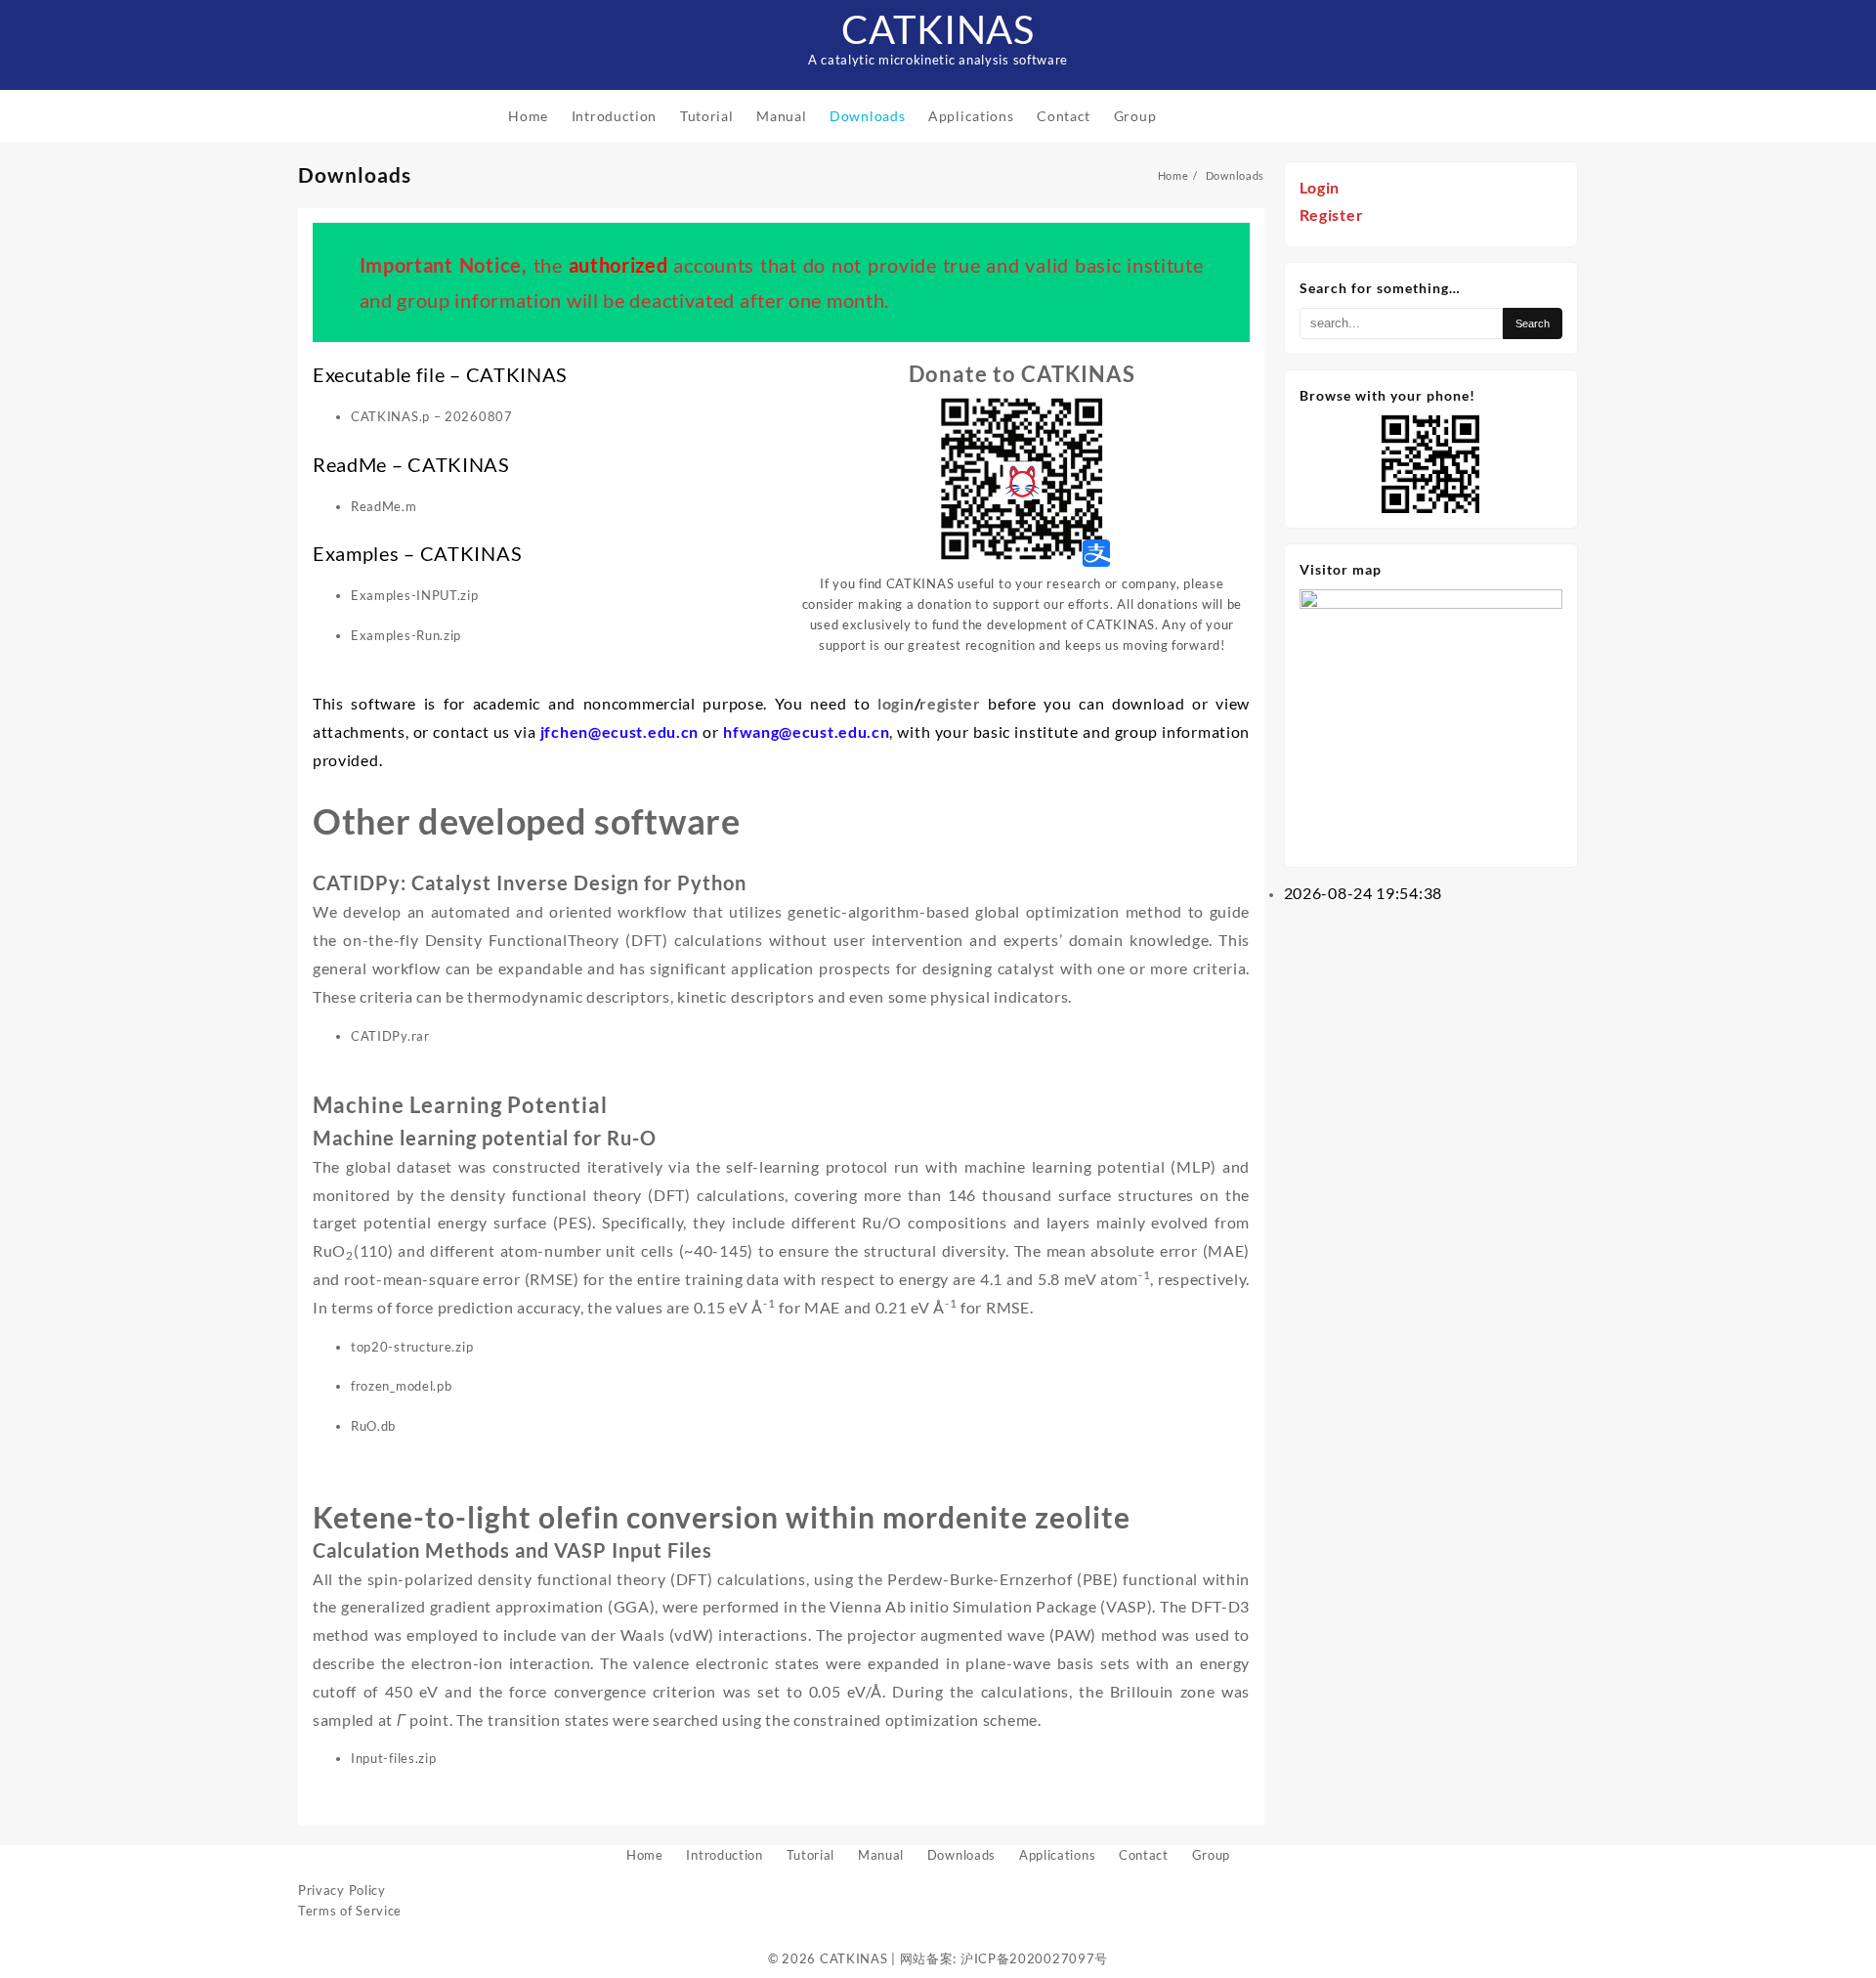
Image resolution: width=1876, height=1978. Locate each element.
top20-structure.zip (412, 1347)
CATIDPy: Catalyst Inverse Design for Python (530, 882)
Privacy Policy (342, 1890)
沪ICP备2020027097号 (1034, 1958)
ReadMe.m (384, 506)
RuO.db (373, 1426)
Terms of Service (350, 1911)
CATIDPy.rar (390, 1036)
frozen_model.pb (402, 1386)
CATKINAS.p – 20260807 (432, 416)
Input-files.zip (394, 1758)
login (896, 703)
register (950, 703)
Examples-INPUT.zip (415, 595)
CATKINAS (938, 29)
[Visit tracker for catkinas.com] (1431, 719)
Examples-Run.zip (406, 635)
